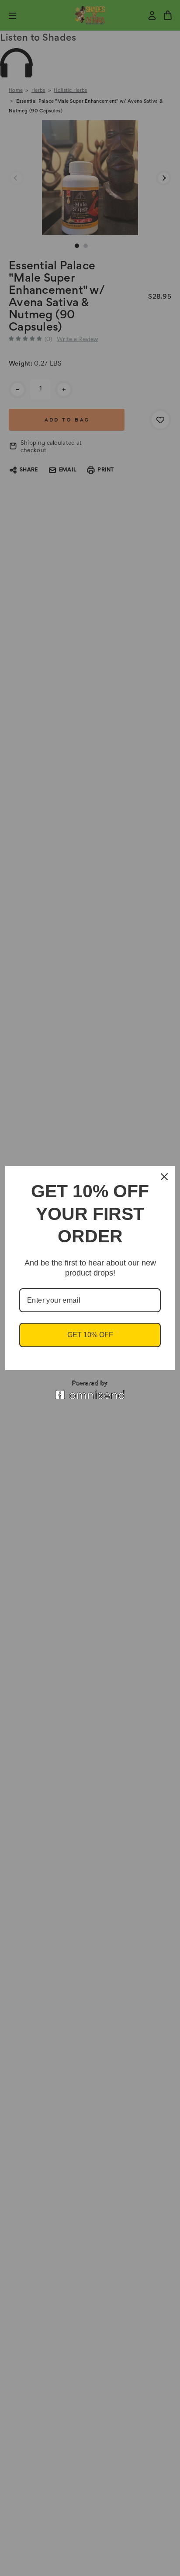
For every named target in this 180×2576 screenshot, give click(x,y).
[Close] (164, 1177)
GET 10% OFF (90, 1335)
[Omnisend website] (90, 1390)
